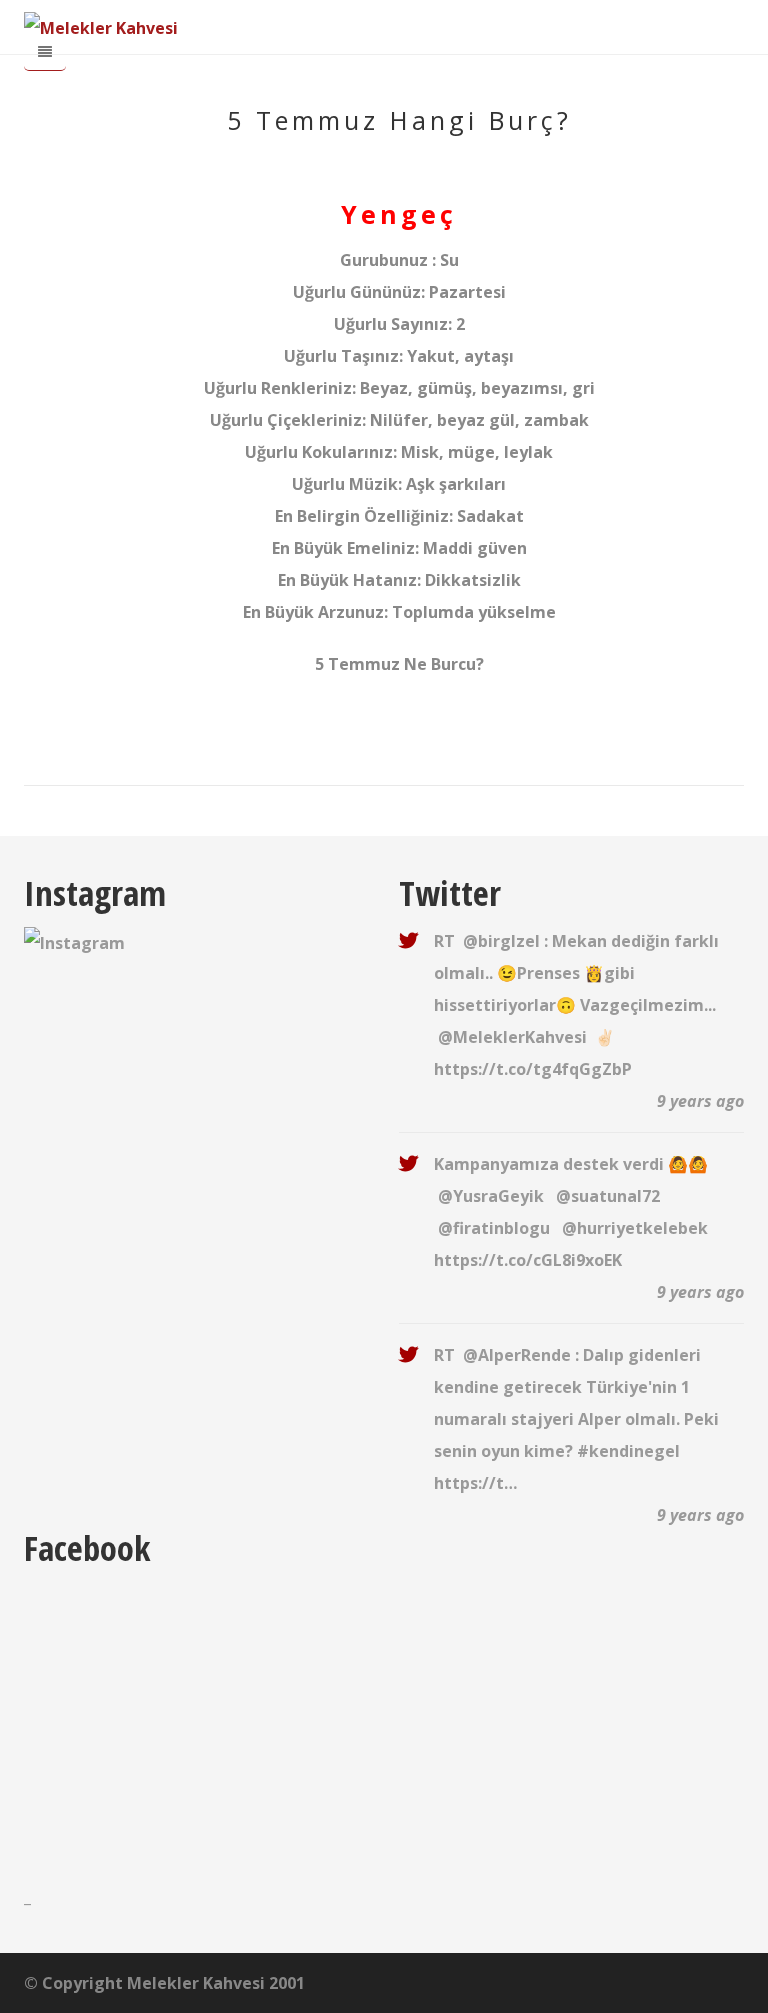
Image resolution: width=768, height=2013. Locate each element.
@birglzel (501, 941)
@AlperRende (517, 1355)
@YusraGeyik (491, 1196)
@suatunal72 (608, 1196)
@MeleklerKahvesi (512, 1037)
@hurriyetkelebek (635, 1228)
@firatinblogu (494, 1228)
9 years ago (700, 1101)
